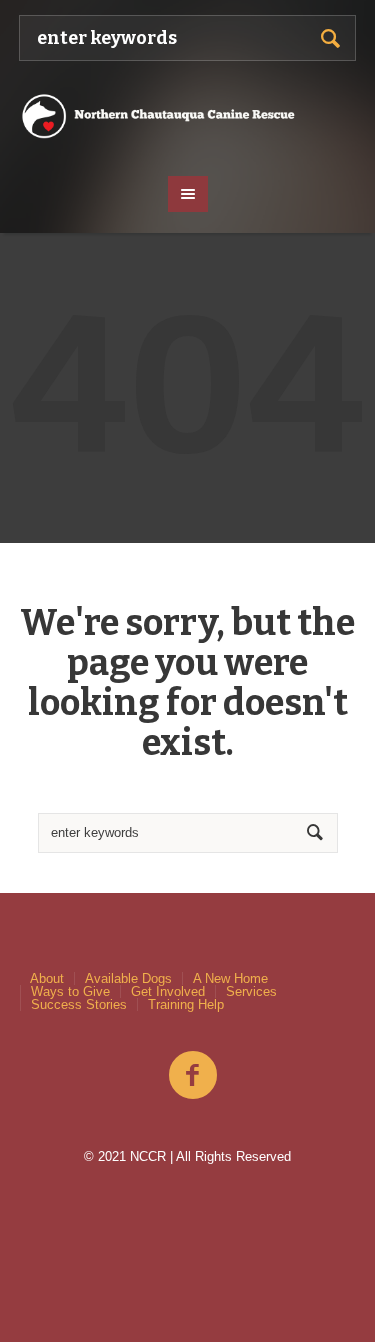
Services (251, 991)
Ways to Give (70, 991)
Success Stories (79, 1004)
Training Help (186, 1004)
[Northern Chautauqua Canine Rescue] (188, 116)
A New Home (230, 978)
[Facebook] (193, 1076)
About (47, 978)
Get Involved (168, 991)
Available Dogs (128, 978)
